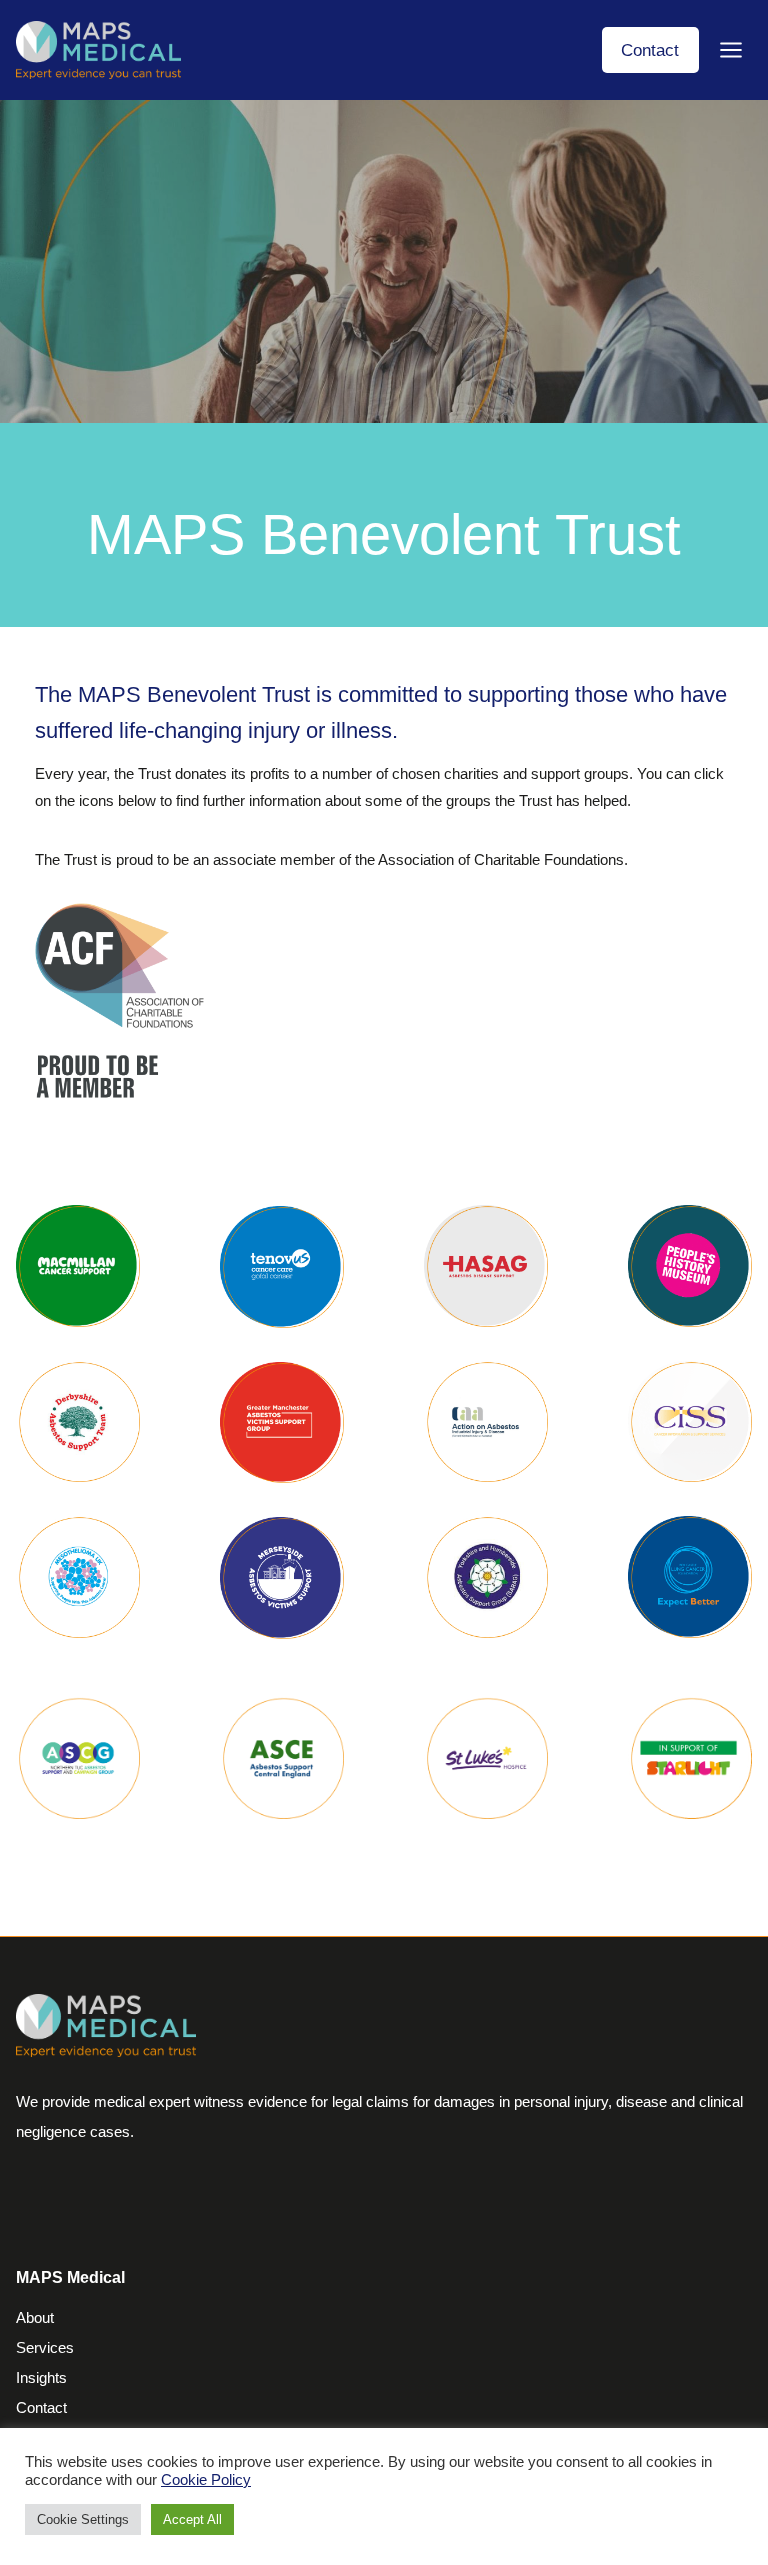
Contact (650, 50)
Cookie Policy (206, 2480)
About (35, 2317)
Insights (41, 2377)
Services (45, 2347)
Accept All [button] (192, 2519)
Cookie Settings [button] (83, 2519)
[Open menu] (730, 49)
